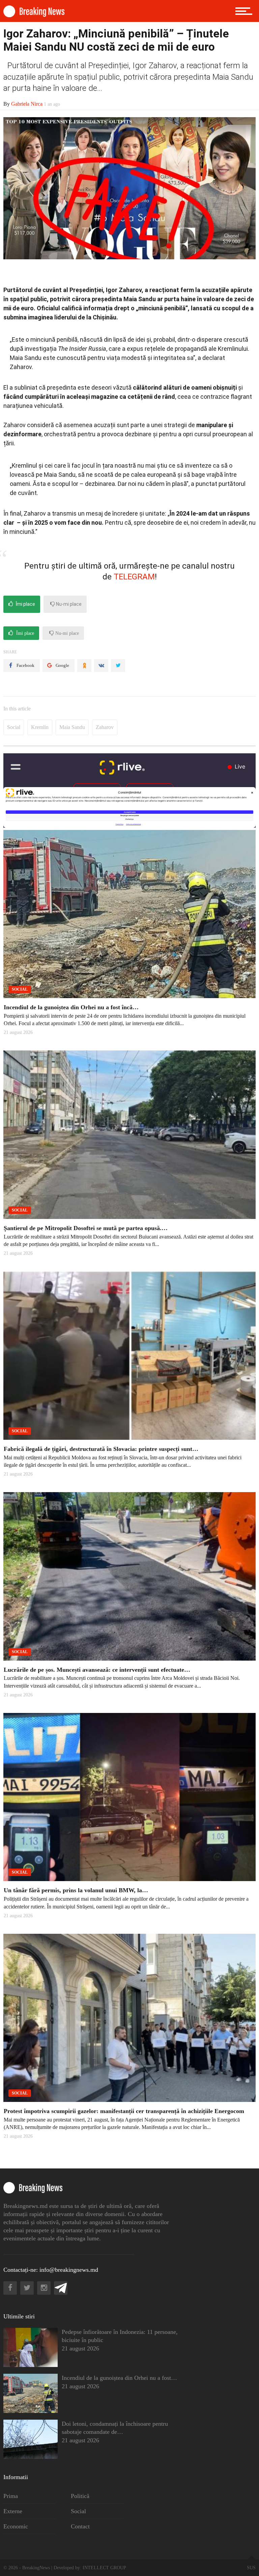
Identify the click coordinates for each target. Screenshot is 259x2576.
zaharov (105, 727)
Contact (80, 2526)
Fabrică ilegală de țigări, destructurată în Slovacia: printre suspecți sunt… (101, 1449)
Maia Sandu (72, 727)
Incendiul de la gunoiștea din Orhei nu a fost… (119, 2378)
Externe (13, 2511)
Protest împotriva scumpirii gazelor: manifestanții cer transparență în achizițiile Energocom (124, 2111)
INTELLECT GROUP (104, 2568)
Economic (16, 2526)
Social (14, 727)
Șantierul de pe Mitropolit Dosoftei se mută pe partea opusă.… (86, 1228)
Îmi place (25, 604)
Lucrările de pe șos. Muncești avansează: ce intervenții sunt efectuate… (97, 1670)
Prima (11, 2496)
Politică (80, 2496)
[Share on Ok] (84, 666)
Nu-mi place (68, 604)
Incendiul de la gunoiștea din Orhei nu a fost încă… (71, 1007)
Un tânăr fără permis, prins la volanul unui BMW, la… (76, 1890)
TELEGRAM (134, 577)
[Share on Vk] (101, 666)
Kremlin (40, 727)
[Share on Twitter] (118, 666)
